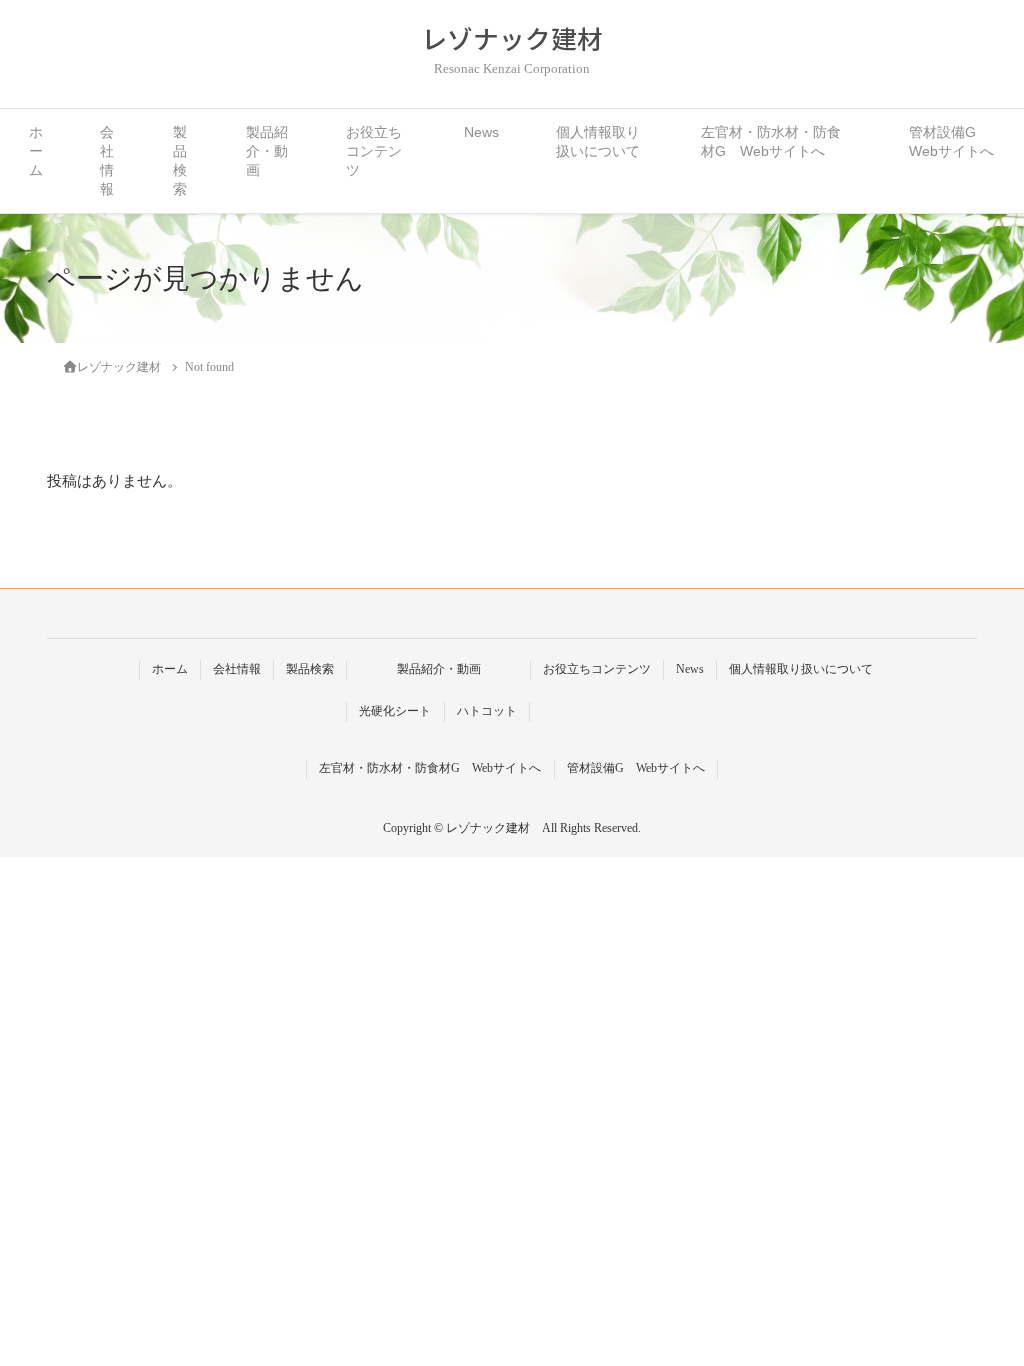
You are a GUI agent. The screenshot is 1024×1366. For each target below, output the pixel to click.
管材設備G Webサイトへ (951, 142)
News (481, 132)
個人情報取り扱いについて (598, 142)
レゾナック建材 (512, 38)
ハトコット (487, 711)
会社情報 (107, 161)
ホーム (36, 151)
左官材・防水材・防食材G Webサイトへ (771, 142)
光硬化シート (395, 711)
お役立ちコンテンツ (374, 151)
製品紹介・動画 (267, 151)
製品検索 (180, 161)
